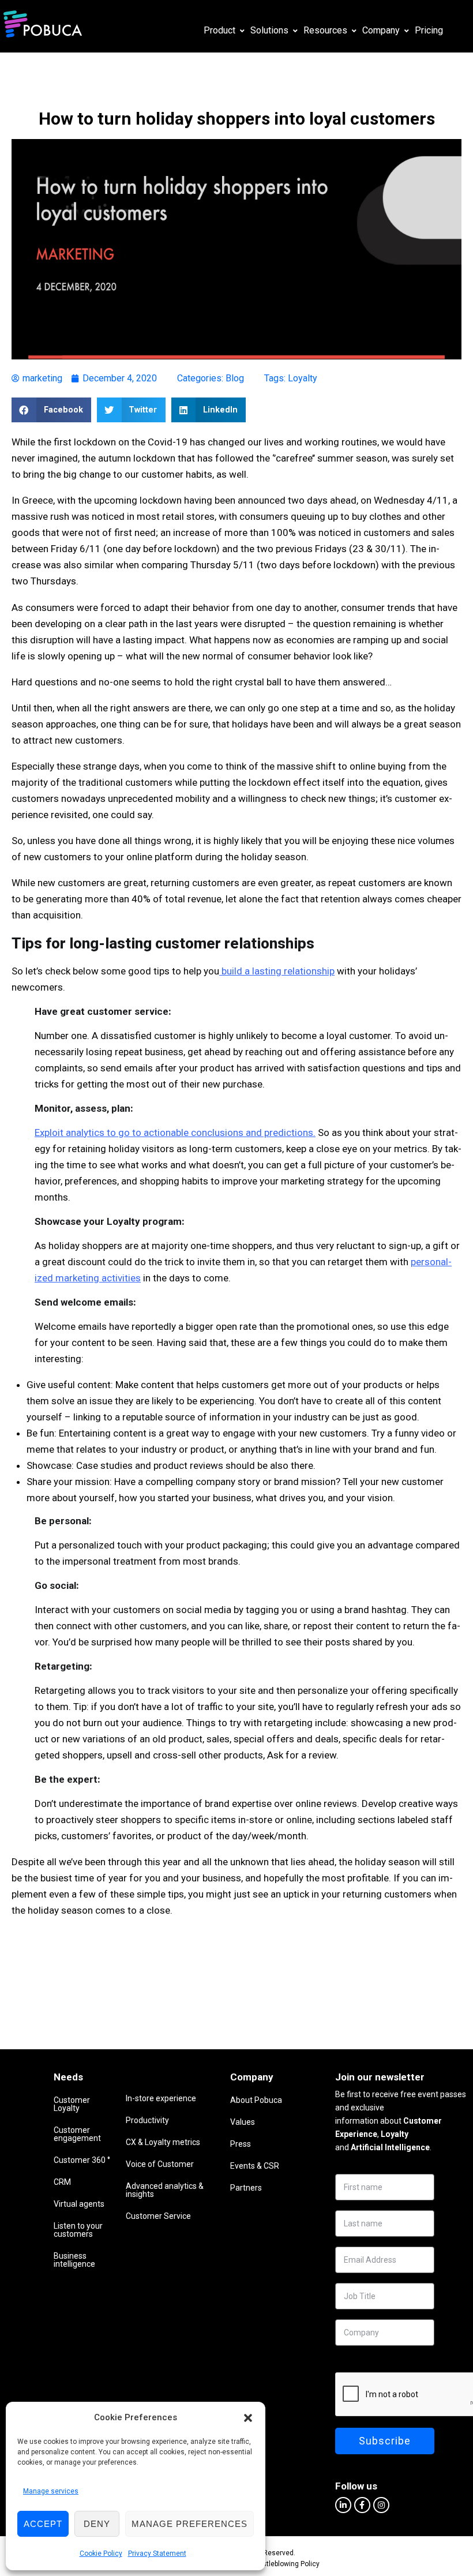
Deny (97, 2524)
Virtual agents (79, 2204)
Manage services (51, 2491)
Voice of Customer (160, 2164)
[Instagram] (381, 2505)
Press (241, 2144)
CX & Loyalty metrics (163, 2142)
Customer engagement (77, 2134)
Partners (246, 2188)
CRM (62, 2182)
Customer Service (158, 2216)
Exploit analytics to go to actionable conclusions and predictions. (175, 1133)
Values (243, 2122)
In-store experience (161, 2098)
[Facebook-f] (362, 2505)
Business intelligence (74, 2260)
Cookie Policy (101, 2553)
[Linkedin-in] (343, 2505)
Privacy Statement (157, 2553)
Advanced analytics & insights (165, 2190)
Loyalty (303, 378)
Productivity (147, 2120)
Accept (43, 2524)
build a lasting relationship (277, 971)
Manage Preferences (189, 2524)
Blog (235, 378)
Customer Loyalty (72, 2104)
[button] (248, 2418)
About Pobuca (256, 2100)
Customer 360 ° (82, 2160)
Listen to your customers (78, 2230)
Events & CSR (255, 2166)
